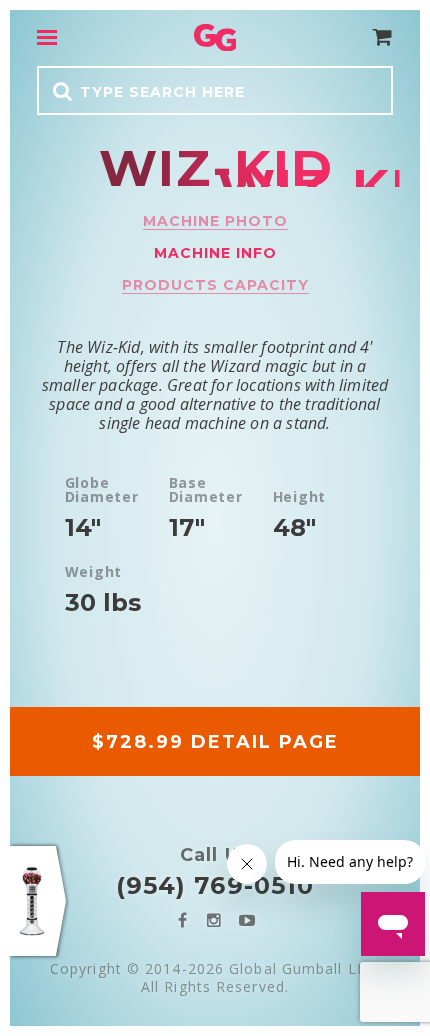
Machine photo (215, 221)
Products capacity (215, 285)
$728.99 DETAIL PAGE (215, 742)
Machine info (215, 253)
